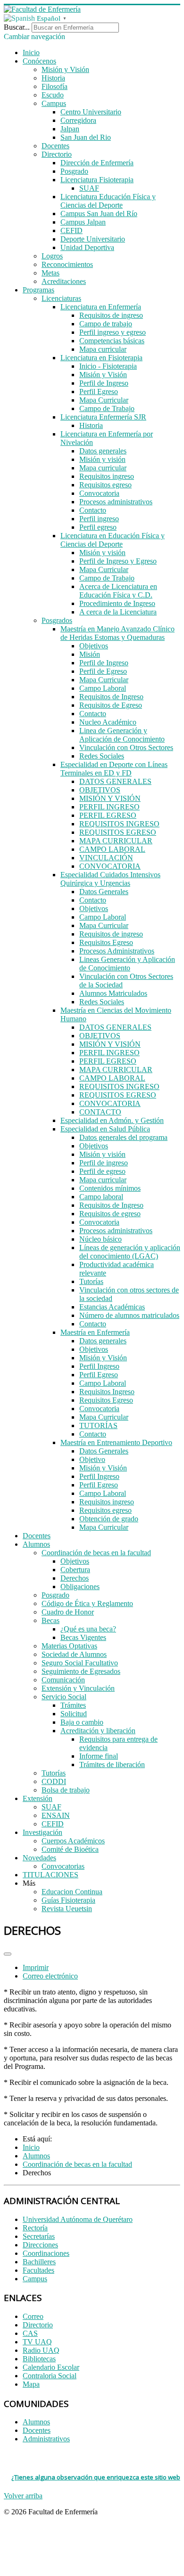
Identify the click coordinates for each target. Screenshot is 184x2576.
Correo (33, 2316)
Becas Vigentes (83, 1637)
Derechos (75, 1578)
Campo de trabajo (106, 324)
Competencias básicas (112, 341)
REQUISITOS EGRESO (118, 832)
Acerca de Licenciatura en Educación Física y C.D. (118, 591)
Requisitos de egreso (110, 1214)
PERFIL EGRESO (108, 815)
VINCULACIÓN (106, 858)
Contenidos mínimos (110, 1188)
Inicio (31, 52)
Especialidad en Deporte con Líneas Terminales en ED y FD (114, 769)
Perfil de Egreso (103, 671)
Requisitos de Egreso (111, 705)
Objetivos (94, 646)
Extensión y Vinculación (78, 1688)
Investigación (42, 1832)
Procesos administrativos (116, 502)
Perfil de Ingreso (104, 383)
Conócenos (39, 61)
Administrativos (46, 2439)
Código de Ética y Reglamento (87, 1603)
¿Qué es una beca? (88, 1629)
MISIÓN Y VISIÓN (110, 798)
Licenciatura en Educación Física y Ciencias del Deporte (113, 540)
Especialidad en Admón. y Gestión (112, 1120)
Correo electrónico (50, 1976)
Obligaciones (80, 1587)
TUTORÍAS (98, 1425)
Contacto (93, 510)
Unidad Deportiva (87, 247)
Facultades (38, 2270)
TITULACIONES (50, 1875)
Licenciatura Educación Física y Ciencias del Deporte (108, 201)
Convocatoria (99, 493)
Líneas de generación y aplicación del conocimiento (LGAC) (130, 1252)
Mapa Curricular (104, 400)
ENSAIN (56, 1815)
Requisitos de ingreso (111, 315)
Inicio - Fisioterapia (108, 366)
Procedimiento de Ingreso (117, 603)
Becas (50, 1620)
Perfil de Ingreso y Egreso (118, 561)
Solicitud (74, 1714)
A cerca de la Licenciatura (118, 612)
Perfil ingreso (99, 519)
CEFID (71, 230)
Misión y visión (102, 459)
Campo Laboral (103, 688)
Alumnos (36, 1544)
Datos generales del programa (123, 1137)
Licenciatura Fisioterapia (97, 180)
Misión (90, 654)
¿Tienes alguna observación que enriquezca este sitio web (96, 2477)
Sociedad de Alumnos (74, 1654)
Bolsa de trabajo (66, 1790)
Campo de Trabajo (107, 408)
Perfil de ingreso (104, 1163)
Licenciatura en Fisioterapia (101, 358)
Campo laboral (101, 1197)
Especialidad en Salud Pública (105, 1129)
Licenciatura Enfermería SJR (103, 417)
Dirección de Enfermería (97, 163)
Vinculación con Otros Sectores (126, 747)
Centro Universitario (91, 112)
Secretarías (39, 2236)
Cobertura (75, 1570)
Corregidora (78, 120)
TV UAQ (37, 2342)
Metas (50, 273)
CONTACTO (100, 1112)
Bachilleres (39, 2262)
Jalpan (70, 129)
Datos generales (103, 451)
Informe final (99, 1756)
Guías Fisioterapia (68, 1900)
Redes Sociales (102, 756)
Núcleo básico (100, 1239)
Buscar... (17, 27)
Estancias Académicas (112, 1307)
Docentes (55, 146)
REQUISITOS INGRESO (119, 824)
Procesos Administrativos (117, 951)
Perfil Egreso (99, 392)
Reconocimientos (67, 264)
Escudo (53, 95)
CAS (30, 2333)
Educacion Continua (72, 1892)
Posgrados (57, 620)
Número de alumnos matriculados (129, 1315)
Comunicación (63, 1680)
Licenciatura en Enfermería (101, 307)
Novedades (39, 1858)
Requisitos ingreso (107, 476)
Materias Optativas (69, 1646)
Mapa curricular (103, 349)
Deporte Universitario (93, 239)
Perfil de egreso (102, 1171)
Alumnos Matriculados (113, 993)
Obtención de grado (109, 1519)
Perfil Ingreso (99, 1366)
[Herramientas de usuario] (8, 1954)
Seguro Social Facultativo (80, 1663)
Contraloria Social (50, 2376)
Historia (53, 78)
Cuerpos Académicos (73, 1841)
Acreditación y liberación (98, 1731)
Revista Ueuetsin (67, 1909)
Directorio (57, 154)
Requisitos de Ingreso (111, 697)
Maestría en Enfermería (95, 1332)
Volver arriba (23, 2496)
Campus (54, 103)
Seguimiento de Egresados (81, 1671)
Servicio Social (64, 1697)
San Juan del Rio (86, 137)
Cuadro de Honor (68, 1612)
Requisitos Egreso (106, 942)
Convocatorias (63, 1866)
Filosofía (54, 86)
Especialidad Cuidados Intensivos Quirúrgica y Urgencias (110, 879)
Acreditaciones (64, 281)
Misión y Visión (65, 69)
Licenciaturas (61, 298)
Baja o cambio (82, 1722)
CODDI (54, 1781)
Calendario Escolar (51, 2367)
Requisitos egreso (105, 485)
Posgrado (74, 171)
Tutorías (91, 1281)
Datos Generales (104, 892)
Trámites (73, 1705)
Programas (38, 290)
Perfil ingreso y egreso (113, 332)
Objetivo (92, 1459)
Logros (52, 256)
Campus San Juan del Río (99, 214)
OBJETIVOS (100, 790)
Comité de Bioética (70, 1849)
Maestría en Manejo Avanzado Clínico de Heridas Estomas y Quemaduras (117, 633)
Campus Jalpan (83, 222)
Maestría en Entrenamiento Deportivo (116, 1442)
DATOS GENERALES (115, 781)
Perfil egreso (98, 527)
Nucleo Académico (108, 722)
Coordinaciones (46, 2253)
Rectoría (35, 2228)
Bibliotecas (39, 2359)
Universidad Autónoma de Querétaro (78, 2219)
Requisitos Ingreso (107, 1392)
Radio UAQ (41, 2350)
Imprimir (36, 1967)
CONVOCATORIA (110, 866)
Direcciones (40, 2245)
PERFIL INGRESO (109, 807)
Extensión (38, 1798)
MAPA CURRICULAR (116, 841)
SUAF (89, 188)
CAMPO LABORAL (112, 849)
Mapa (31, 2384)
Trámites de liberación (112, 1764)
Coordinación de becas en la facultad (96, 1553)
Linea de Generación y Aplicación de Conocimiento (122, 735)
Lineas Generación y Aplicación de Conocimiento (127, 964)
